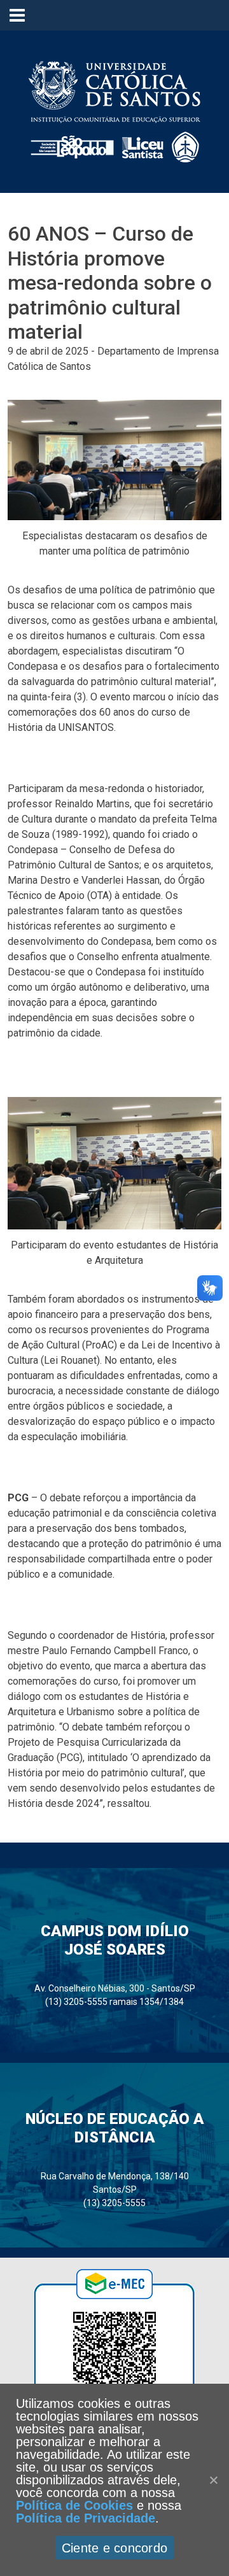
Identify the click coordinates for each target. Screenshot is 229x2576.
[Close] (213, 2480)
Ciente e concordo (114, 2548)
